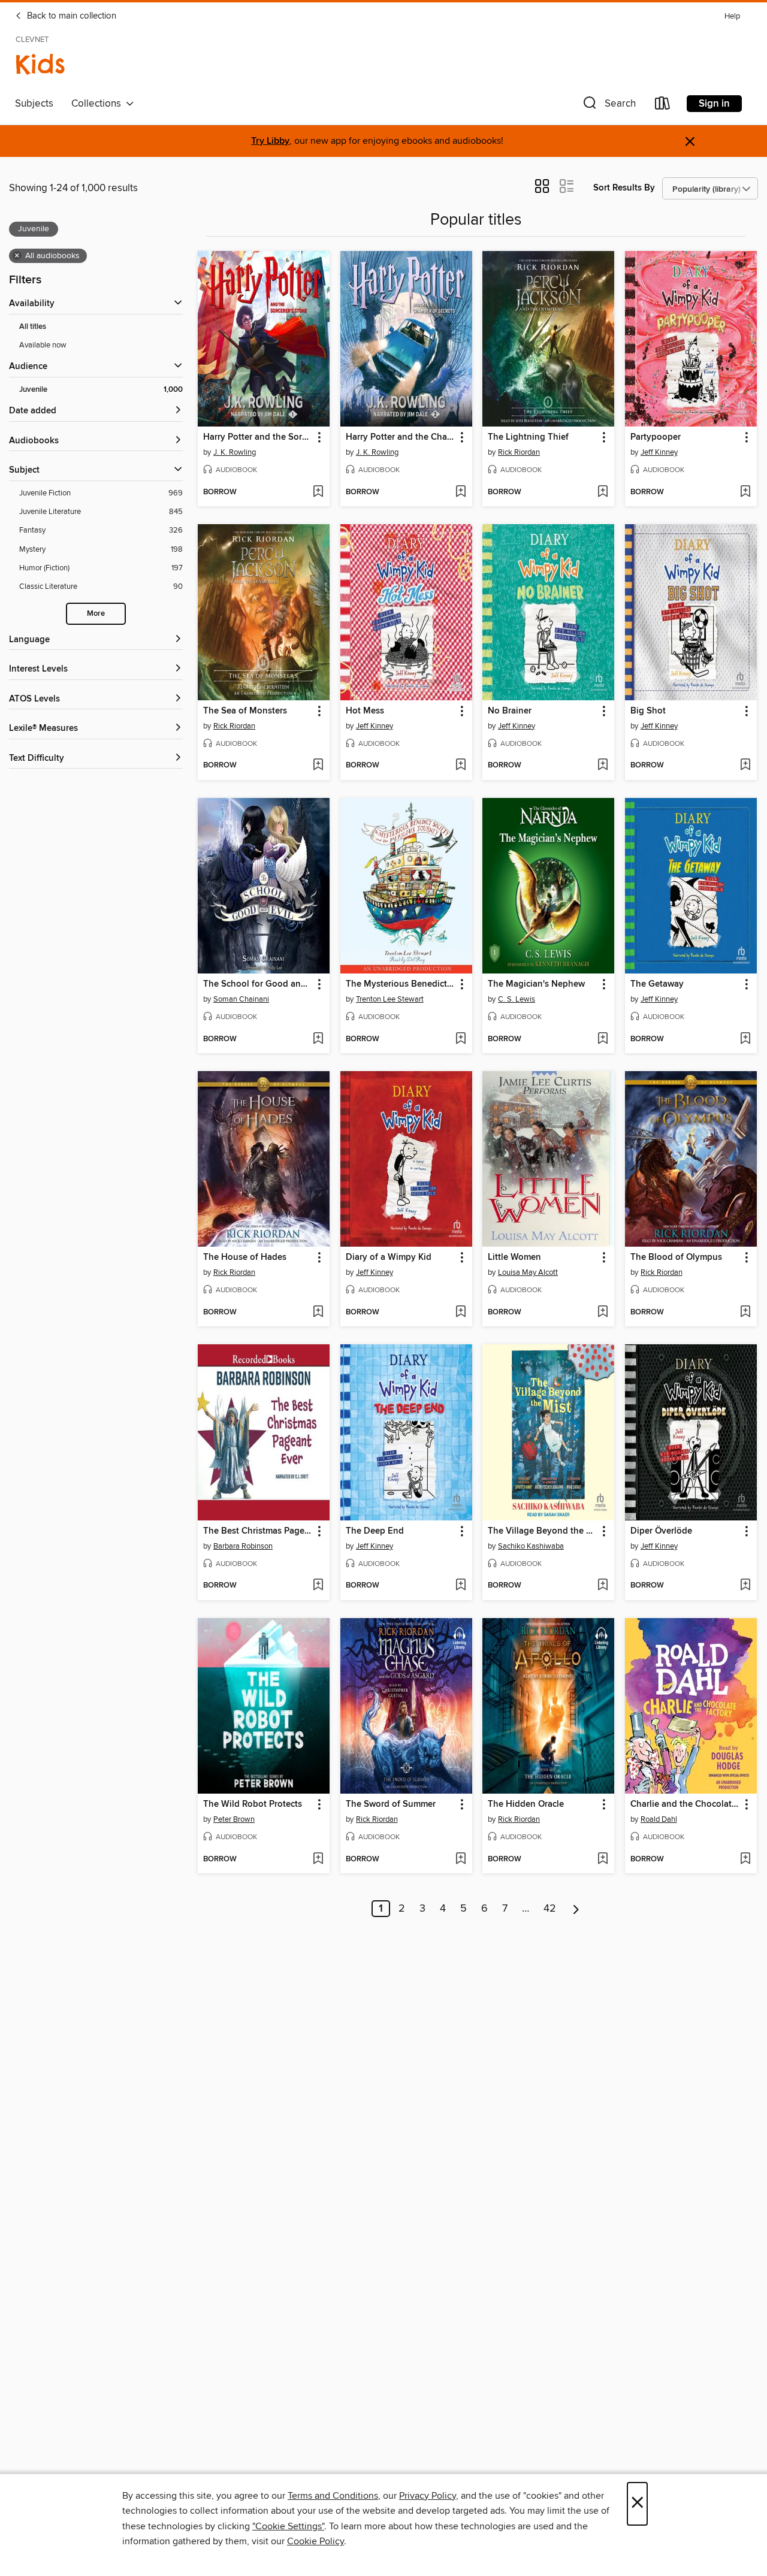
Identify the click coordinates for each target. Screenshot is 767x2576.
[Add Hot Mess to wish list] (460, 766)
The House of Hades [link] (245, 1257)
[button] (608, 106)
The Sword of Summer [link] (391, 1804)
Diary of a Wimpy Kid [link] (389, 1257)
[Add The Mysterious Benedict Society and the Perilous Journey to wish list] (460, 1039)
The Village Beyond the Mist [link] (543, 1531)
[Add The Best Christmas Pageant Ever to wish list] (318, 1586)
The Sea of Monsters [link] (245, 711)
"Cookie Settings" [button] (288, 2526)
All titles (33, 327)
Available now (43, 345)
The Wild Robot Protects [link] (253, 1804)
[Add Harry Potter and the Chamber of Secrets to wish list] (460, 492)
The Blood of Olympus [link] (676, 1257)
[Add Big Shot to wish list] (745, 766)
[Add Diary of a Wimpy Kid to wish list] (460, 1313)
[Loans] (663, 106)
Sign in (714, 104)
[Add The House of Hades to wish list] (318, 1313)
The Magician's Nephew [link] (536, 984)
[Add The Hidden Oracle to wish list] (603, 1860)
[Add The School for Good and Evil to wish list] (318, 1039)
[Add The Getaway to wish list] (745, 1039)
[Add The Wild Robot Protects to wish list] (318, 1860)
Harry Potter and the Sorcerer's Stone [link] (258, 437)
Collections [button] (99, 104)
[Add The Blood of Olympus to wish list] (745, 1313)
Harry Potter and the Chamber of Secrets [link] (401, 437)
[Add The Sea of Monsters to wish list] (318, 766)
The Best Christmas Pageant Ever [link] (258, 1531)
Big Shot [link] (648, 711)
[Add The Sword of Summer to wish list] (460, 1860)
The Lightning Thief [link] (528, 437)
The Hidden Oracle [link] (526, 1804)
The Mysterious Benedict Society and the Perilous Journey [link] (401, 984)
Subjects (34, 104)
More (96, 614)
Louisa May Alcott (528, 1272)
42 (550, 1909)
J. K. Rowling (235, 452)
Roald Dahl (659, 1819)
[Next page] (576, 1909)
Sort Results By (624, 188)
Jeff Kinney (659, 452)
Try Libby (270, 141)
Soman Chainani (241, 999)
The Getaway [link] (657, 984)
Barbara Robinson (243, 1546)
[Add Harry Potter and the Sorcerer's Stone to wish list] (318, 492)
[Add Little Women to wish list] (603, 1313)
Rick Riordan (519, 452)
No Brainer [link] (510, 711)
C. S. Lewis (517, 999)
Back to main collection (70, 16)
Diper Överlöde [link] (661, 1531)
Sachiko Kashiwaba (531, 1546)
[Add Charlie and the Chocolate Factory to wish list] (745, 1860)
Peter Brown (234, 1819)
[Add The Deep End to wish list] (460, 1586)
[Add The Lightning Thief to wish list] (603, 492)
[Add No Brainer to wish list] (603, 766)
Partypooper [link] (656, 437)
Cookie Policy (315, 2541)
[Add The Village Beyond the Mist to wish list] (603, 1586)
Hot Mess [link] (365, 711)
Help (732, 16)
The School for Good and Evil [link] (258, 984)
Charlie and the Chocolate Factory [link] (685, 1804)
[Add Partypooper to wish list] (745, 492)
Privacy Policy (428, 2496)
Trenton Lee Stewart (390, 999)
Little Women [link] (514, 1257)
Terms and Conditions (333, 2496)
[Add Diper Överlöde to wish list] (745, 1586)
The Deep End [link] (375, 1531)
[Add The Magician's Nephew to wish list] (603, 1039)
